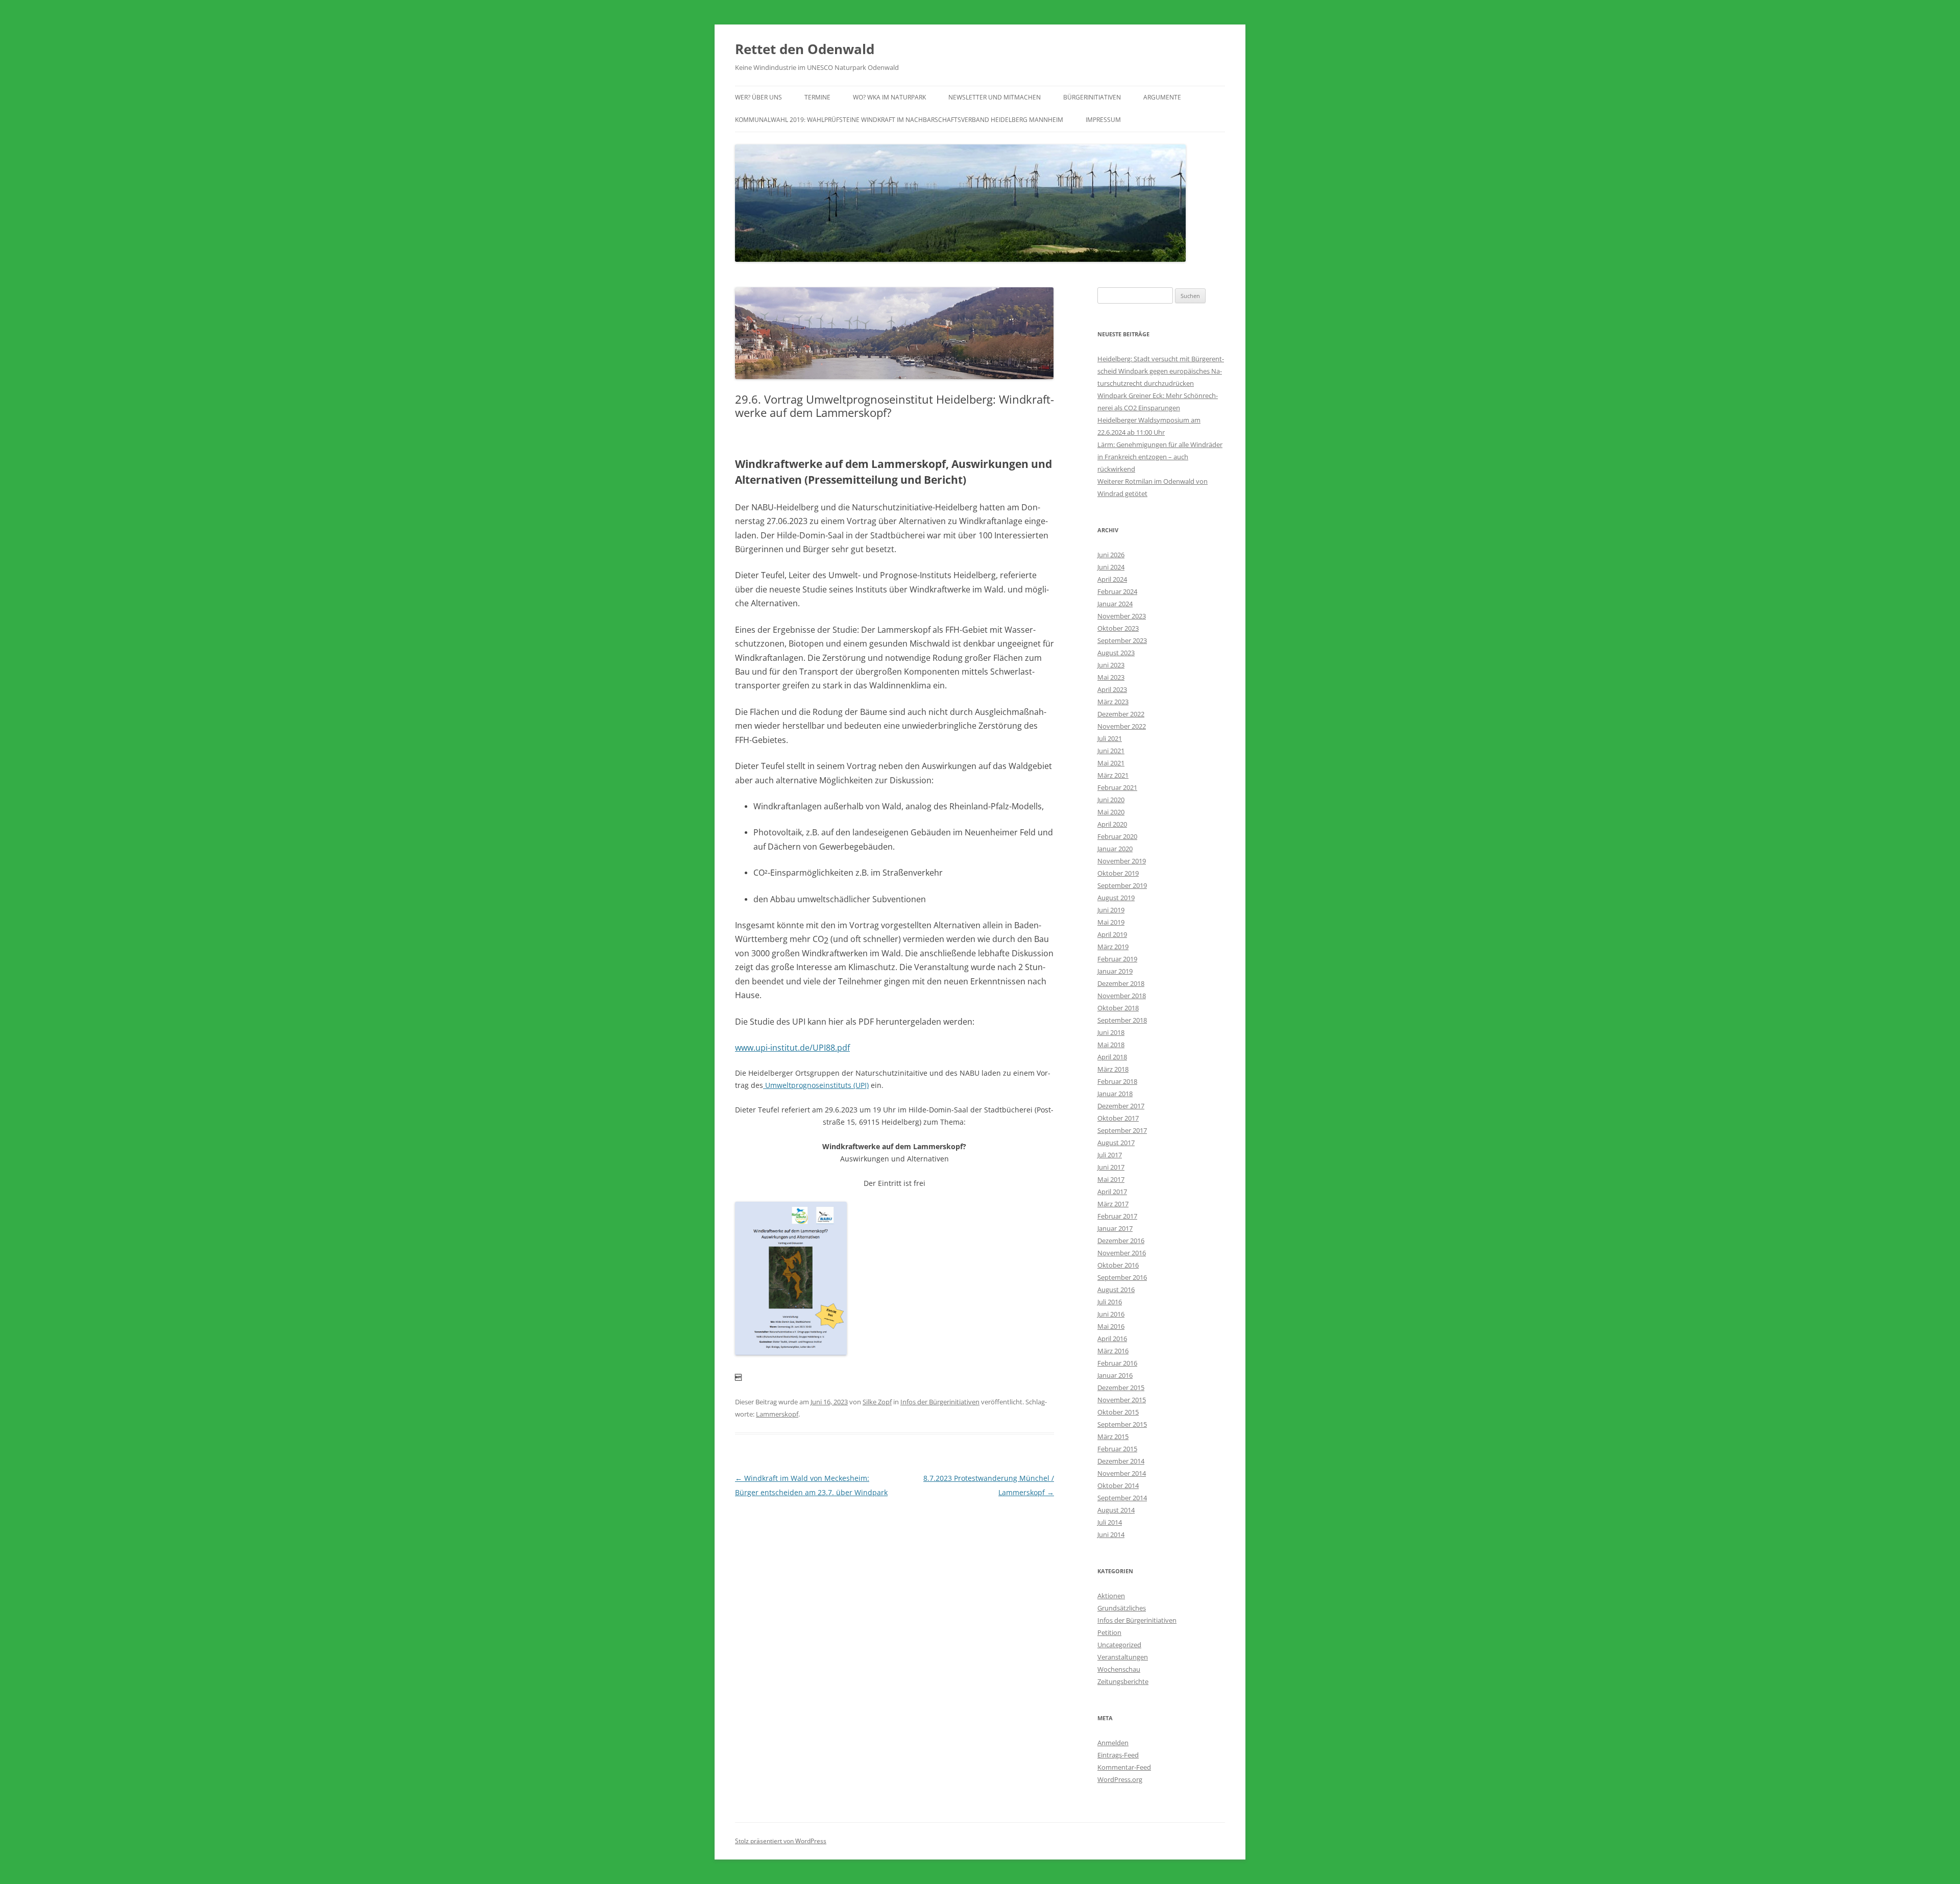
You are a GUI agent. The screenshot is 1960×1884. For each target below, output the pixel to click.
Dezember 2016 (1121, 1241)
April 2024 (1112, 579)
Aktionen (1111, 1596)
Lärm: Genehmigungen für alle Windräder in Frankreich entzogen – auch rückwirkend (1160, 457)
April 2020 (1112, 824)
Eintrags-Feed (1118, 1755)
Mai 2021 (1111, 763)
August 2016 (1116, 1290)
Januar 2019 (1115, 971)
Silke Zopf (877, 1402)
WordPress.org (1120, 1779)
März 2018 (1113, 1069)
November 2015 (1122, 1400)
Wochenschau (1119, 1669)
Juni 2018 (1111, 1032)
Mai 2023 (1111, 677)
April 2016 (1112, 1338)
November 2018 (1122, 996)
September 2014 (1122, 1498)
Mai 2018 (1111, 1045)
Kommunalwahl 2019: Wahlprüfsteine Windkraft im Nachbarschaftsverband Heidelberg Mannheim (899, 120)
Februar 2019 (1117, 959)
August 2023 (1116, 653)
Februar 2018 (1117, 1081)
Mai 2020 (1111, 812)
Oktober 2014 (1118, 1485)
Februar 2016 (1117, 1363)
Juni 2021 (1111, 751)
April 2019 (1112, 934)
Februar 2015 (1117, 1449)
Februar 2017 (1117, 1216)
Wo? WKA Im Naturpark (889, 97)
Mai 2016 (1111, 1326)
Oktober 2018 (1118, 1008)
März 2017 (1113, 1204)
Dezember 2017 (1121, 1106)
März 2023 (1113, 702)
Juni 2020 (1111, 800)
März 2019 (1113, 947)
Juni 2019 (1111, 910)
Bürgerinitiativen (1092, 97)
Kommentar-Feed (1124, 1767)
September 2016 (1122, 1277)
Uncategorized (1119, 1645)
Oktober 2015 (1118, 1412)
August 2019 (1116, 898)
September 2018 (1122, 1020)
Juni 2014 (1111, 1534)
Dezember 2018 (1121, 983)
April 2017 (1112, 1192)
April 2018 (1112, 1057)
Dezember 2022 (1121, 714)
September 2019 (1122, 885)
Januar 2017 (1115, 1228)
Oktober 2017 (1118, 1118)
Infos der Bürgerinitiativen (940, 1402)
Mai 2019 (1111, 922)
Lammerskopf (777, 1414)
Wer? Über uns (758, 97)
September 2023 (1122, 640)
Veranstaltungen (1123, 1657)
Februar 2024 (1117, 591)
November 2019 (1122, 861)
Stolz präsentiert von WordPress (781, 1841)
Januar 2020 (1115, 849)
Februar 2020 (1117, 836)
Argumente (1162, 97)
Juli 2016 (1110, 1302)
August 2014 (1116, 1510)
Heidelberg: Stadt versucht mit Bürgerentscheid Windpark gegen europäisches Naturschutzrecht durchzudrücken (1161, 371)
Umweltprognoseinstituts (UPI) (816, 1085)
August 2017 (1116, 1143)
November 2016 (1122, 1253)
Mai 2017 (1111, 1179)
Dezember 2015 (1121, 1387)
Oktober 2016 (1118, 1265)
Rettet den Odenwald (805, 49)
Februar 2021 (1117, 787)
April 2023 (1112, 689)
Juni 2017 (1111, 1167)
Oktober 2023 (1118, 628)
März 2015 (1113, 1436)
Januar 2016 (1115, 1375)
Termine (817, 97)
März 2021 (1113, 775)
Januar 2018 (1115, 1094)
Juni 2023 (1111, 665)
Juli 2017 (1110, 1155)
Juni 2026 (1111, 555)
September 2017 (1122, 1130)
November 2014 (1122, 1473)
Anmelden (1113, 1743)
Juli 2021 (1110, 738)
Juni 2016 (1111, 1314)
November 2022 (1122, 726)
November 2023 (1122, 616)
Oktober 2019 (1118, 873)
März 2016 (1113, 1351)
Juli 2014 (1110, 1522)
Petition (1109, 1632)
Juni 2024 (1111, 567)
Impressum (1103, 120)
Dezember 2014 (1121, 1461)
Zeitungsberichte (1123, 1681)
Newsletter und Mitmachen (995, 97)
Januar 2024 (1115, 604)
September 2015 (1122, 1424)
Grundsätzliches (1122, 1608)
